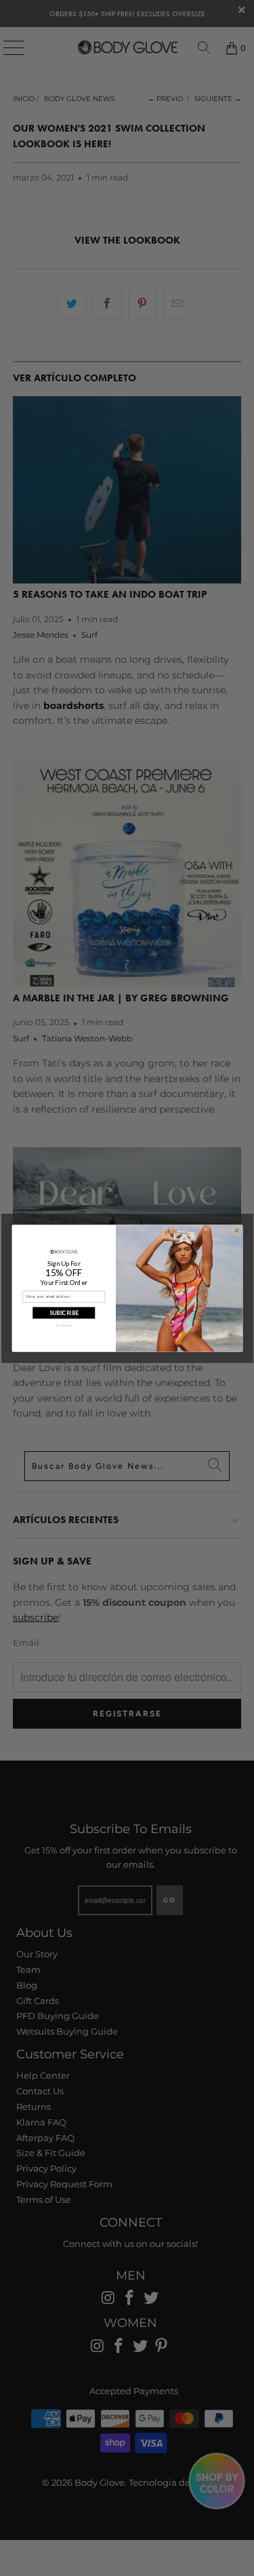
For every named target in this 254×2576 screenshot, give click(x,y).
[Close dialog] (236, 1230)
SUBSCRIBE (63, 1312)
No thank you (63, 1325)
